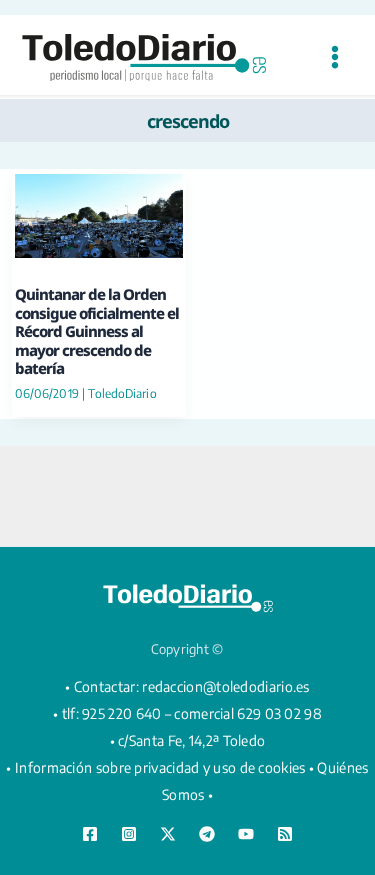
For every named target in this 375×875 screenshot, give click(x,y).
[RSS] (285, 834)
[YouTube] (246, 834)
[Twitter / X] (168, 834)
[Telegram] (207, 834)
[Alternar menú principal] (334, 57)
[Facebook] (90, 834)
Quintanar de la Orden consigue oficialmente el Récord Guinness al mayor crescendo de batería (97, 331)
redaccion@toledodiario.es (226, 686)
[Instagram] (129, 834)
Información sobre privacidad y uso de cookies (160, 767)
